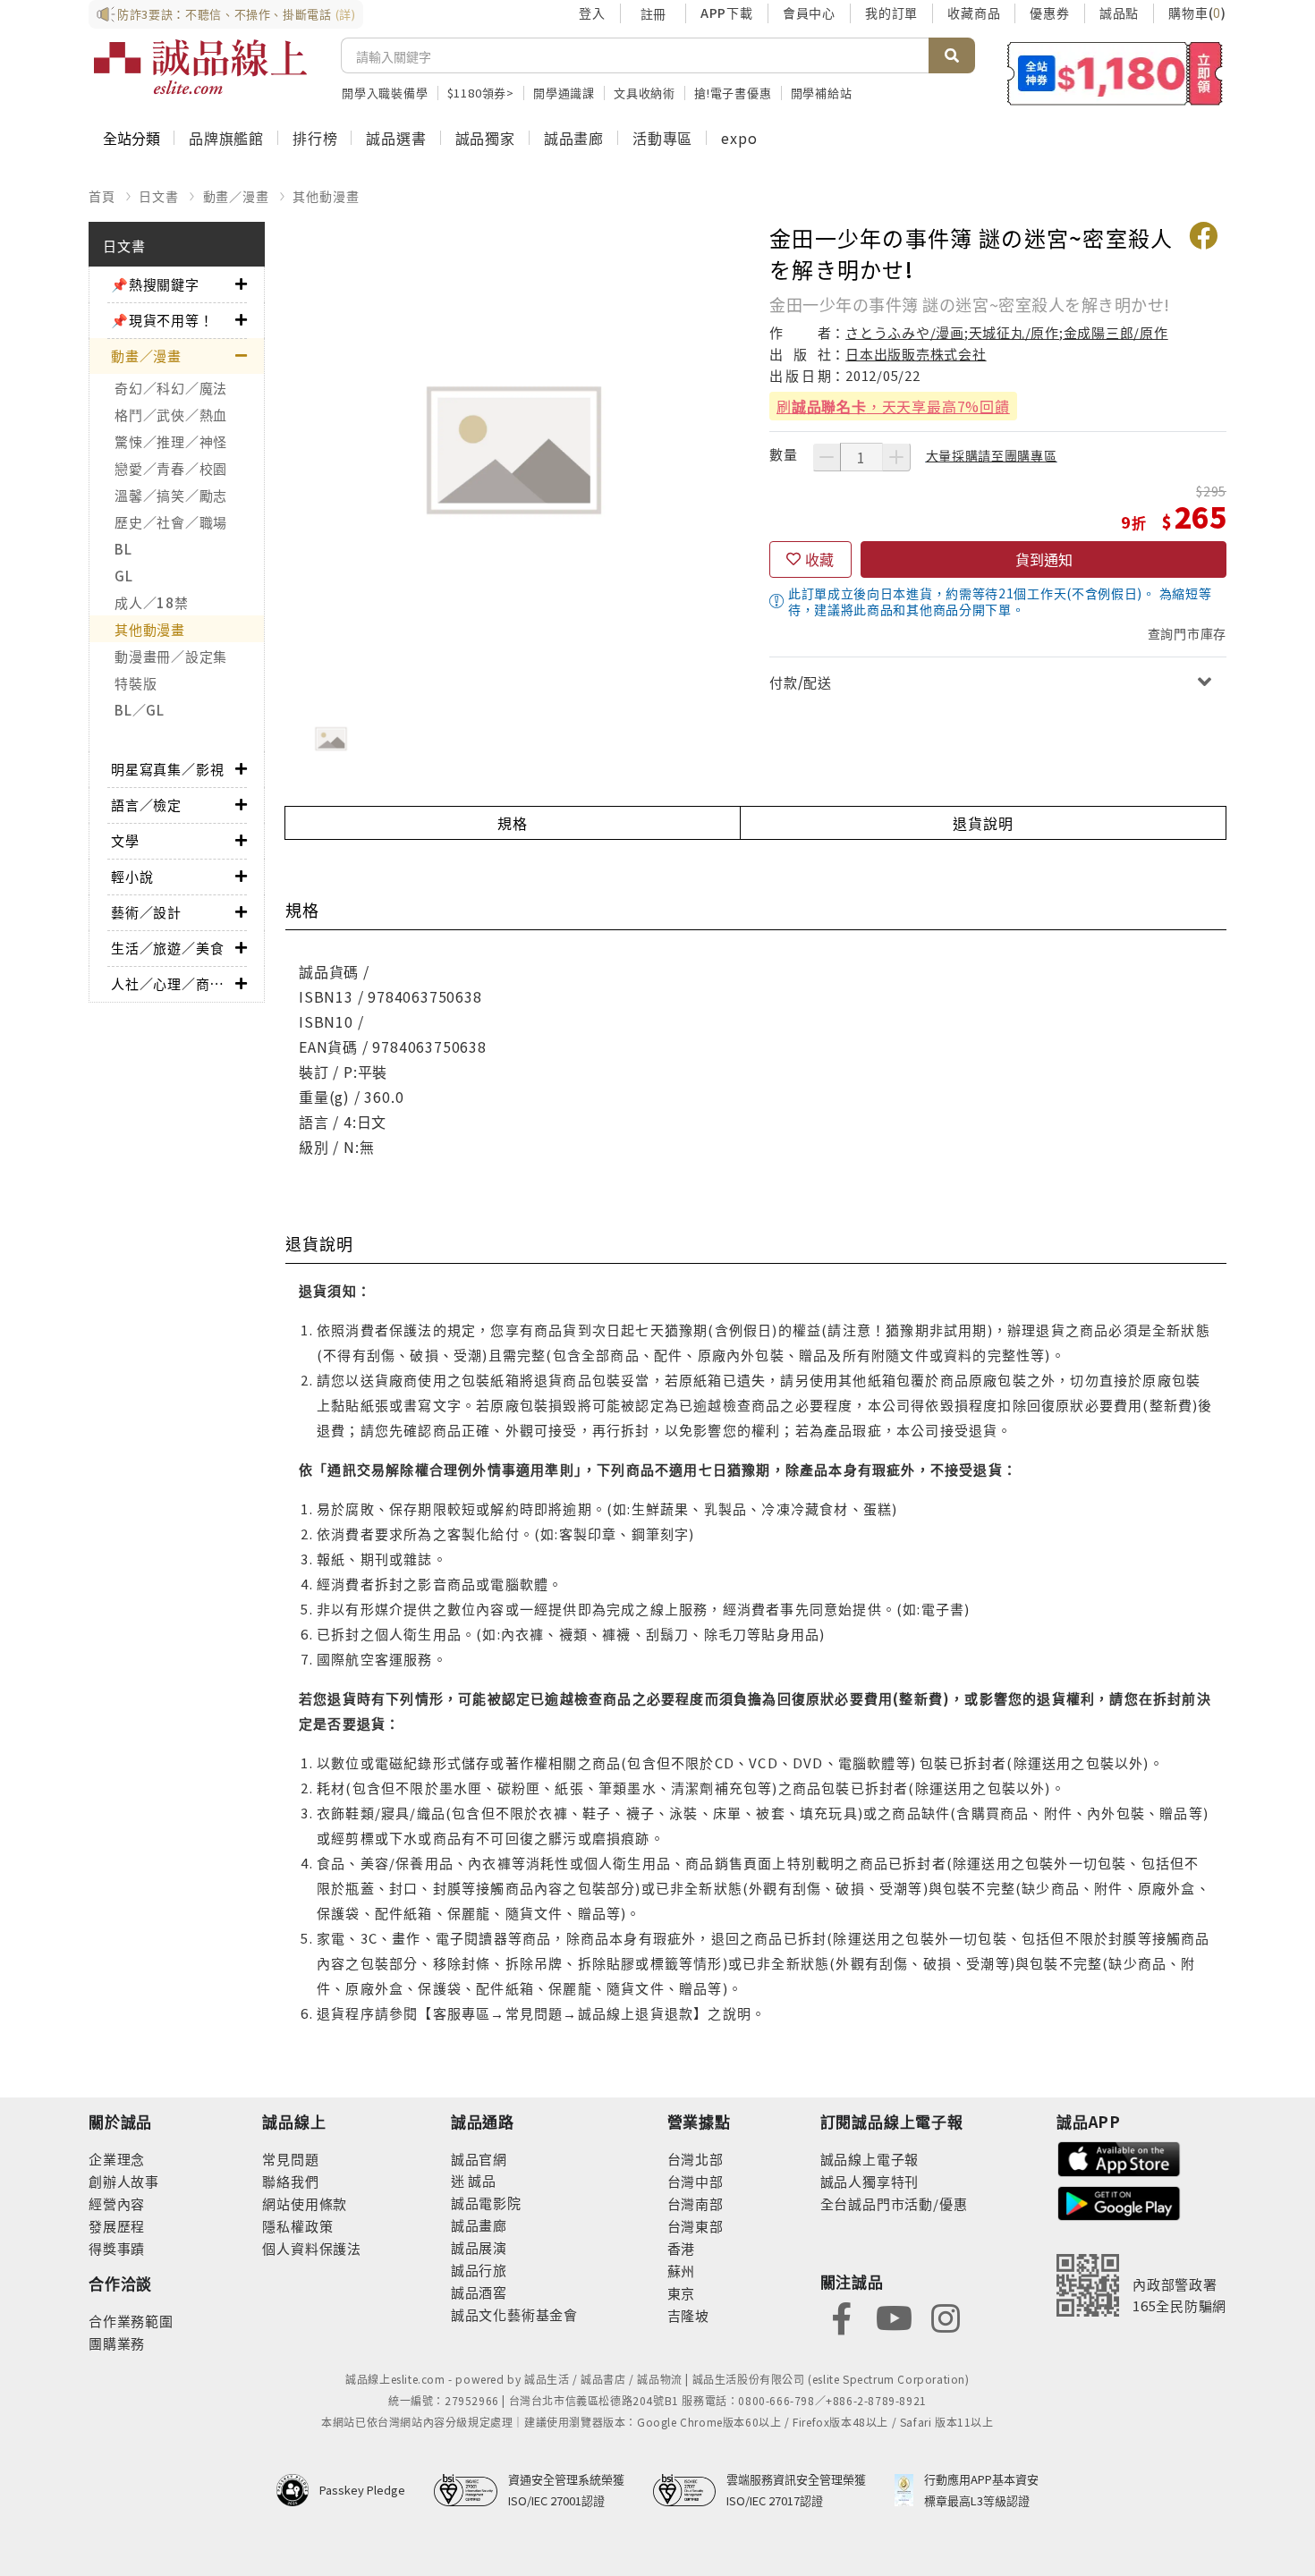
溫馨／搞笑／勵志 (171, 495)
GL (124, 576)
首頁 (102, 196)
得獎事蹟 (117, 2248)
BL (123, 549)
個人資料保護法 (312, 2248)
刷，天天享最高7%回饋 (893, 406)
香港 (682, 2248)
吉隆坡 (688, 2315)
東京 (682, 2293)
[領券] (1115, 73)
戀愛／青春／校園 (171, 468)
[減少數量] (827, 457)
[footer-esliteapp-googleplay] (1119, 2202)
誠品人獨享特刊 (870, 2181)
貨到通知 (1044, 559)
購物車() (1197, 13)
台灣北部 (696, 2159)
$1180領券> (481, 93)
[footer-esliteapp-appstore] (1119, 2157)
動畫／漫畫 (236, 196)
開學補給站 (822, 93)
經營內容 (117, 2203)
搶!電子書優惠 (733, 93)
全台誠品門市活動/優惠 (894, 2203)
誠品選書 (396, 138)
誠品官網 (479, 2159)
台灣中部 (696, 2181)
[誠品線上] (200, 67)
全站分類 (131, 138)
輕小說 (132, 876)
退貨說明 (983, 823)
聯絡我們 (290, 2181)
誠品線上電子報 (870, 2159)
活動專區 (662, 138)
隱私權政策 (297, 2226)
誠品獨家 (485, 138)
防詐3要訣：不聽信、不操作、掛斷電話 (237, 14)
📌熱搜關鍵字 (155, 284)
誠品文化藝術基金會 (514, 2314)
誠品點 (1119, 13)
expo (739, 138)
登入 (592, 13)
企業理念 (117, 2159)
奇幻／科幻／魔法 (171, 388)
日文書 (158, 196)
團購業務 (117, 2343)
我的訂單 (891, 13)
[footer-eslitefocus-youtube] (894, 2316)
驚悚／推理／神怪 (171, 441)
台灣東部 (696, 2226)
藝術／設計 (146, 912)
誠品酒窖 (479, 2292)
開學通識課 (564, 93)
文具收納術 (645, 93)
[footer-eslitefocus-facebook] (842, 2316)
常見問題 (290, 2159)
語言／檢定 (146, 805)
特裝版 (136, 683)
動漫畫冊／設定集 (171, 656)
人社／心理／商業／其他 (173, 983)
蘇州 (682, 2271)
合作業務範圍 (131, 2321)
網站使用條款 (305, 2203)
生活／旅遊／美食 (167, 948)
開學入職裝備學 (385, 93)
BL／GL (140, 710)
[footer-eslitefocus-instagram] (946, 2316)
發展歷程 (117, 2226)
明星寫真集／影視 (167, 769)
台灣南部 (696, 2203)
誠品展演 (479, 2247)
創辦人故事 (124, 2181)
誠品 (481, 2180)
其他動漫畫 (326, 196)
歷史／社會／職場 (171, 522)
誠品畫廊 (574, 138)
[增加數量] (896, 457)
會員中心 (809, 13)
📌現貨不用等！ (162, 320)
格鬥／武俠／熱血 (171, 415)
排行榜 (315, 138)
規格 (513, 823)
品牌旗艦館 (226, 138)
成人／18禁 (152, 602)
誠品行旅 (479, 2270)
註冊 (653, 13)
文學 (125, 840)
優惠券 (1049, 13)
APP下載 (727, 13)
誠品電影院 (486, 2203)
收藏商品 (974, 13)
